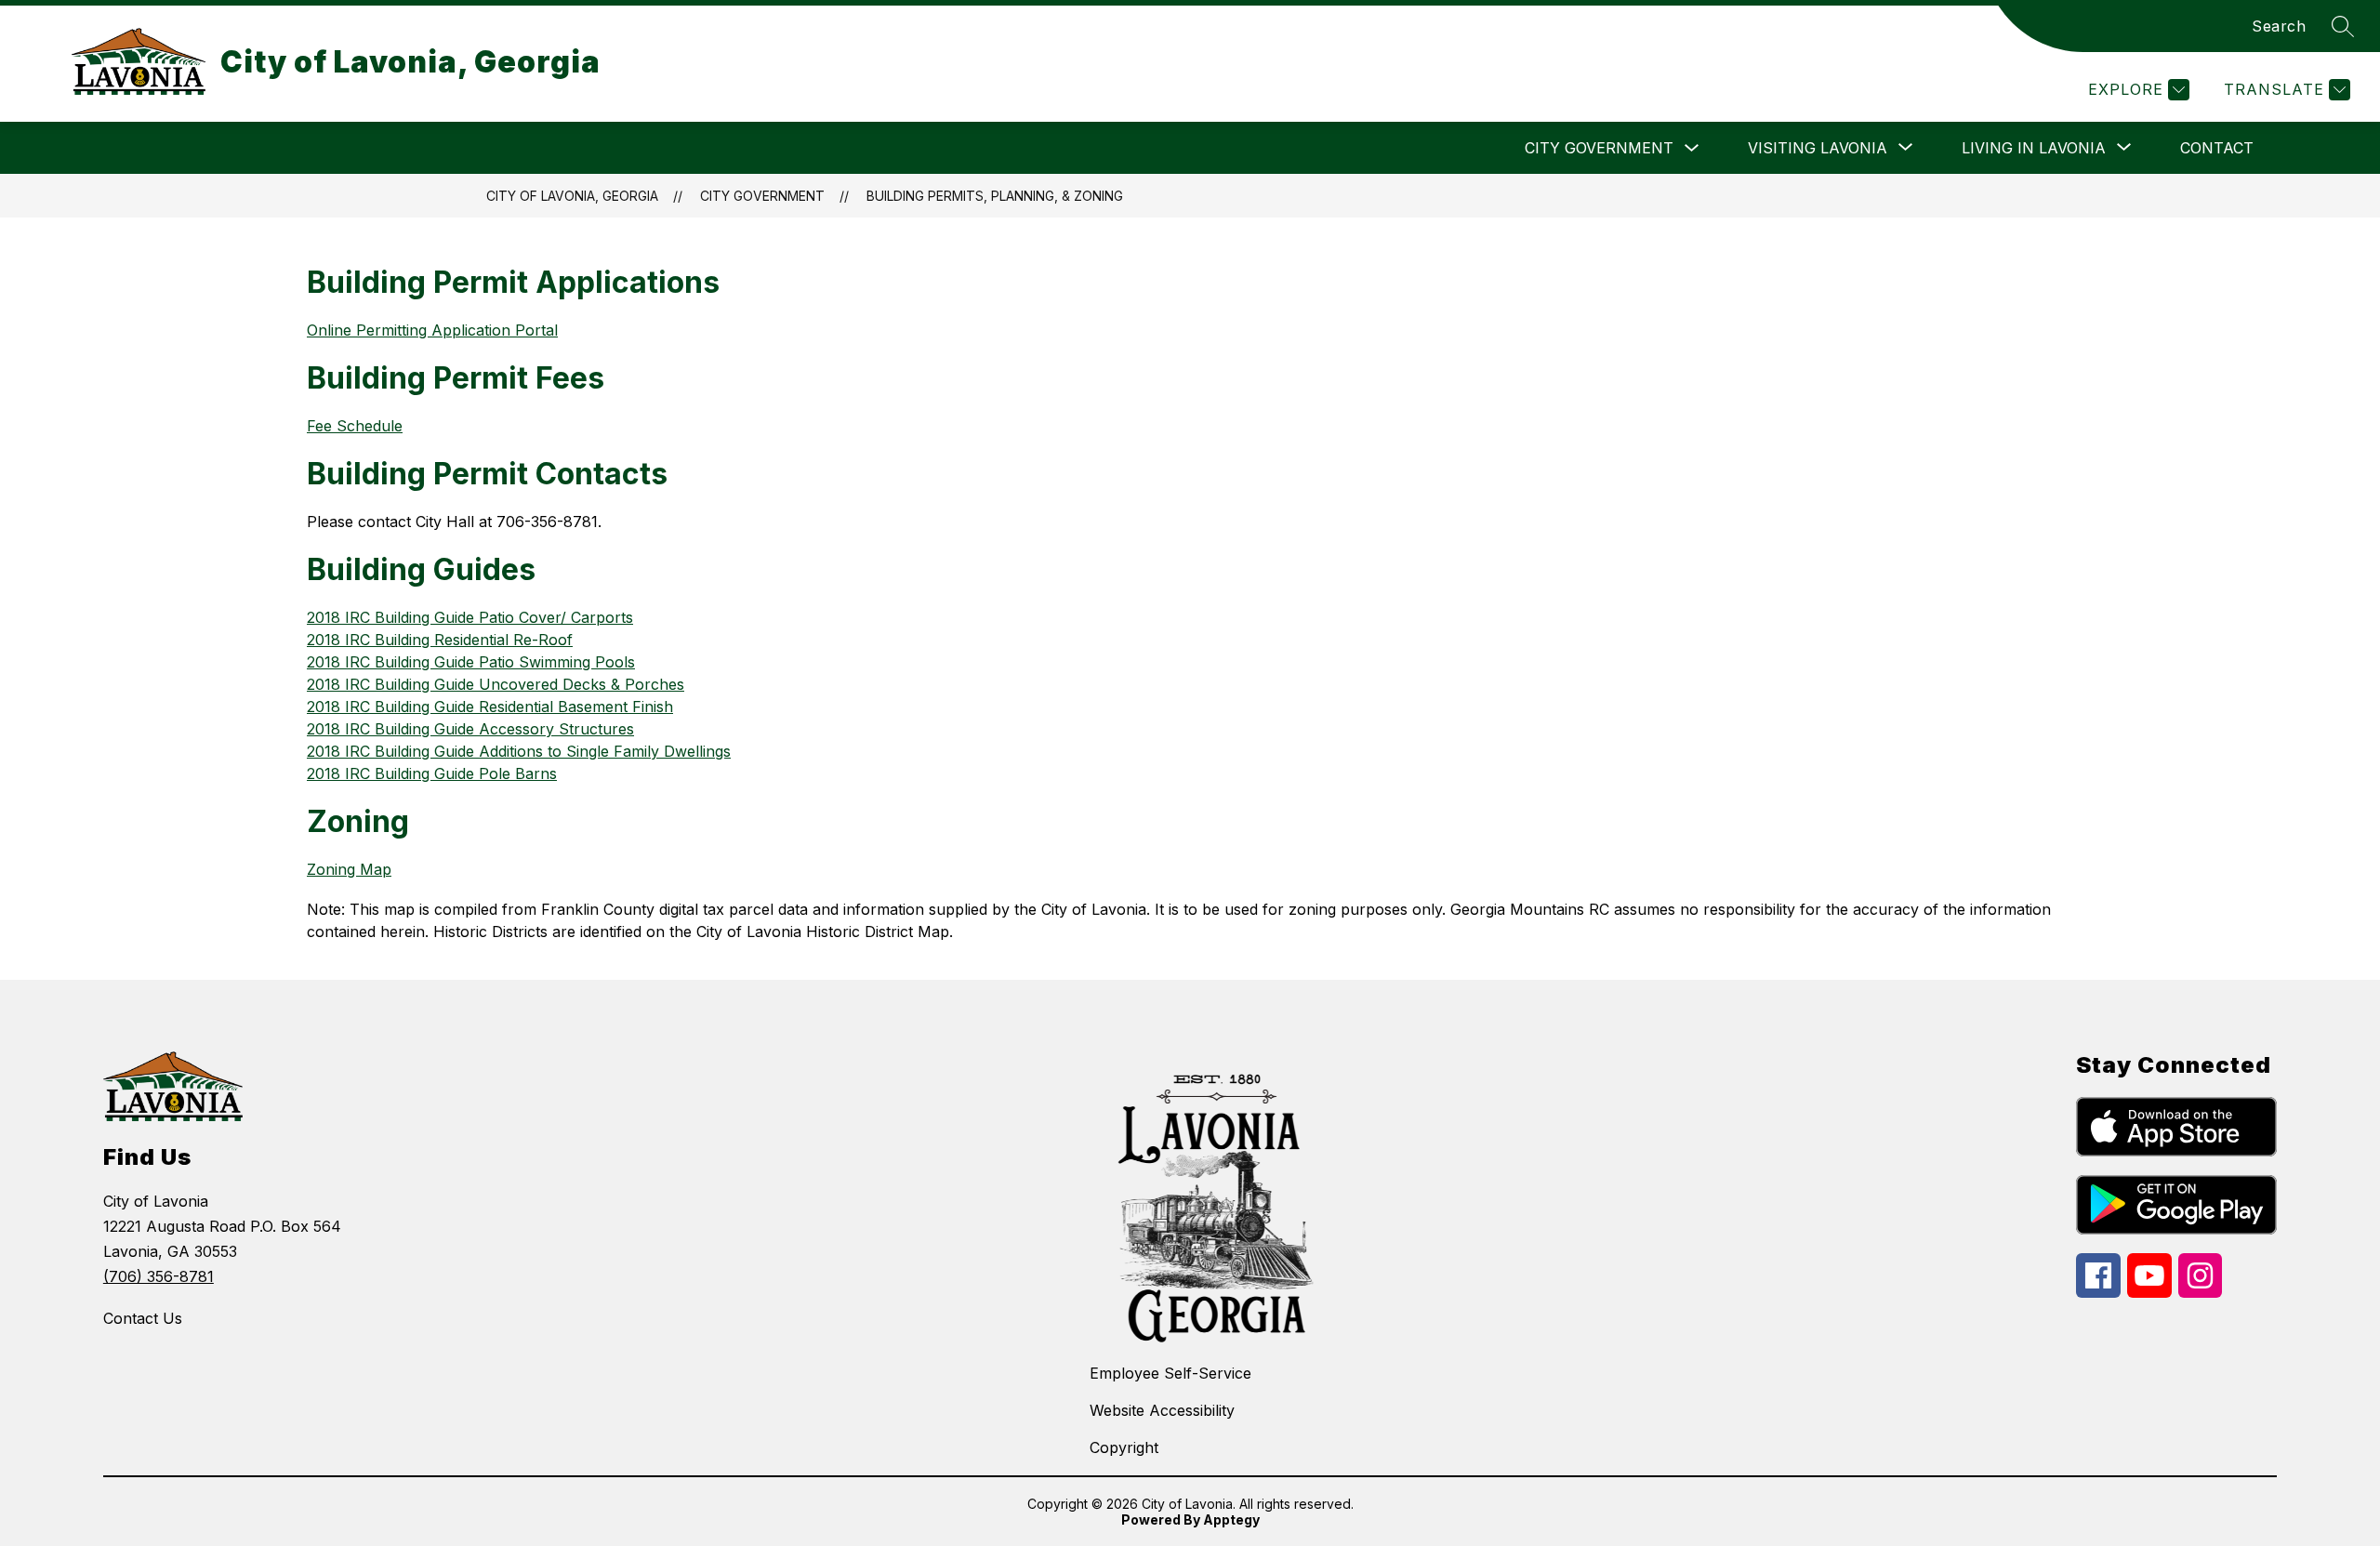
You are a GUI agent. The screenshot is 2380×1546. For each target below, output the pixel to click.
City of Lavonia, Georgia (572, 196)
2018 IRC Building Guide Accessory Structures (470, 729)
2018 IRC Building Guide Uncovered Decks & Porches (496, 684)
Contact (2217, 148)
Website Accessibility (1162, 1410)
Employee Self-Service (1170, 1373)
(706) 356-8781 (159, 1276)
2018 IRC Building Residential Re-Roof (440, 640)
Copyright (1124, 1447)
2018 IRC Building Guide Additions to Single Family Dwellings (519, 751)
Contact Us (143, 1318)
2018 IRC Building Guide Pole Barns (432, 773)
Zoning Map (349, 869)
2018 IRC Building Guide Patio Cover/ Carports (470, 617)
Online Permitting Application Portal (432, 330)
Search (2279, 26)
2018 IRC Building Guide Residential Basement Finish (490, 707)
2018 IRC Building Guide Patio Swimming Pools (471, 662)
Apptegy (1231, 1520)
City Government (1599, 148)
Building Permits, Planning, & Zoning (995, 196)
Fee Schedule (355, 426)
